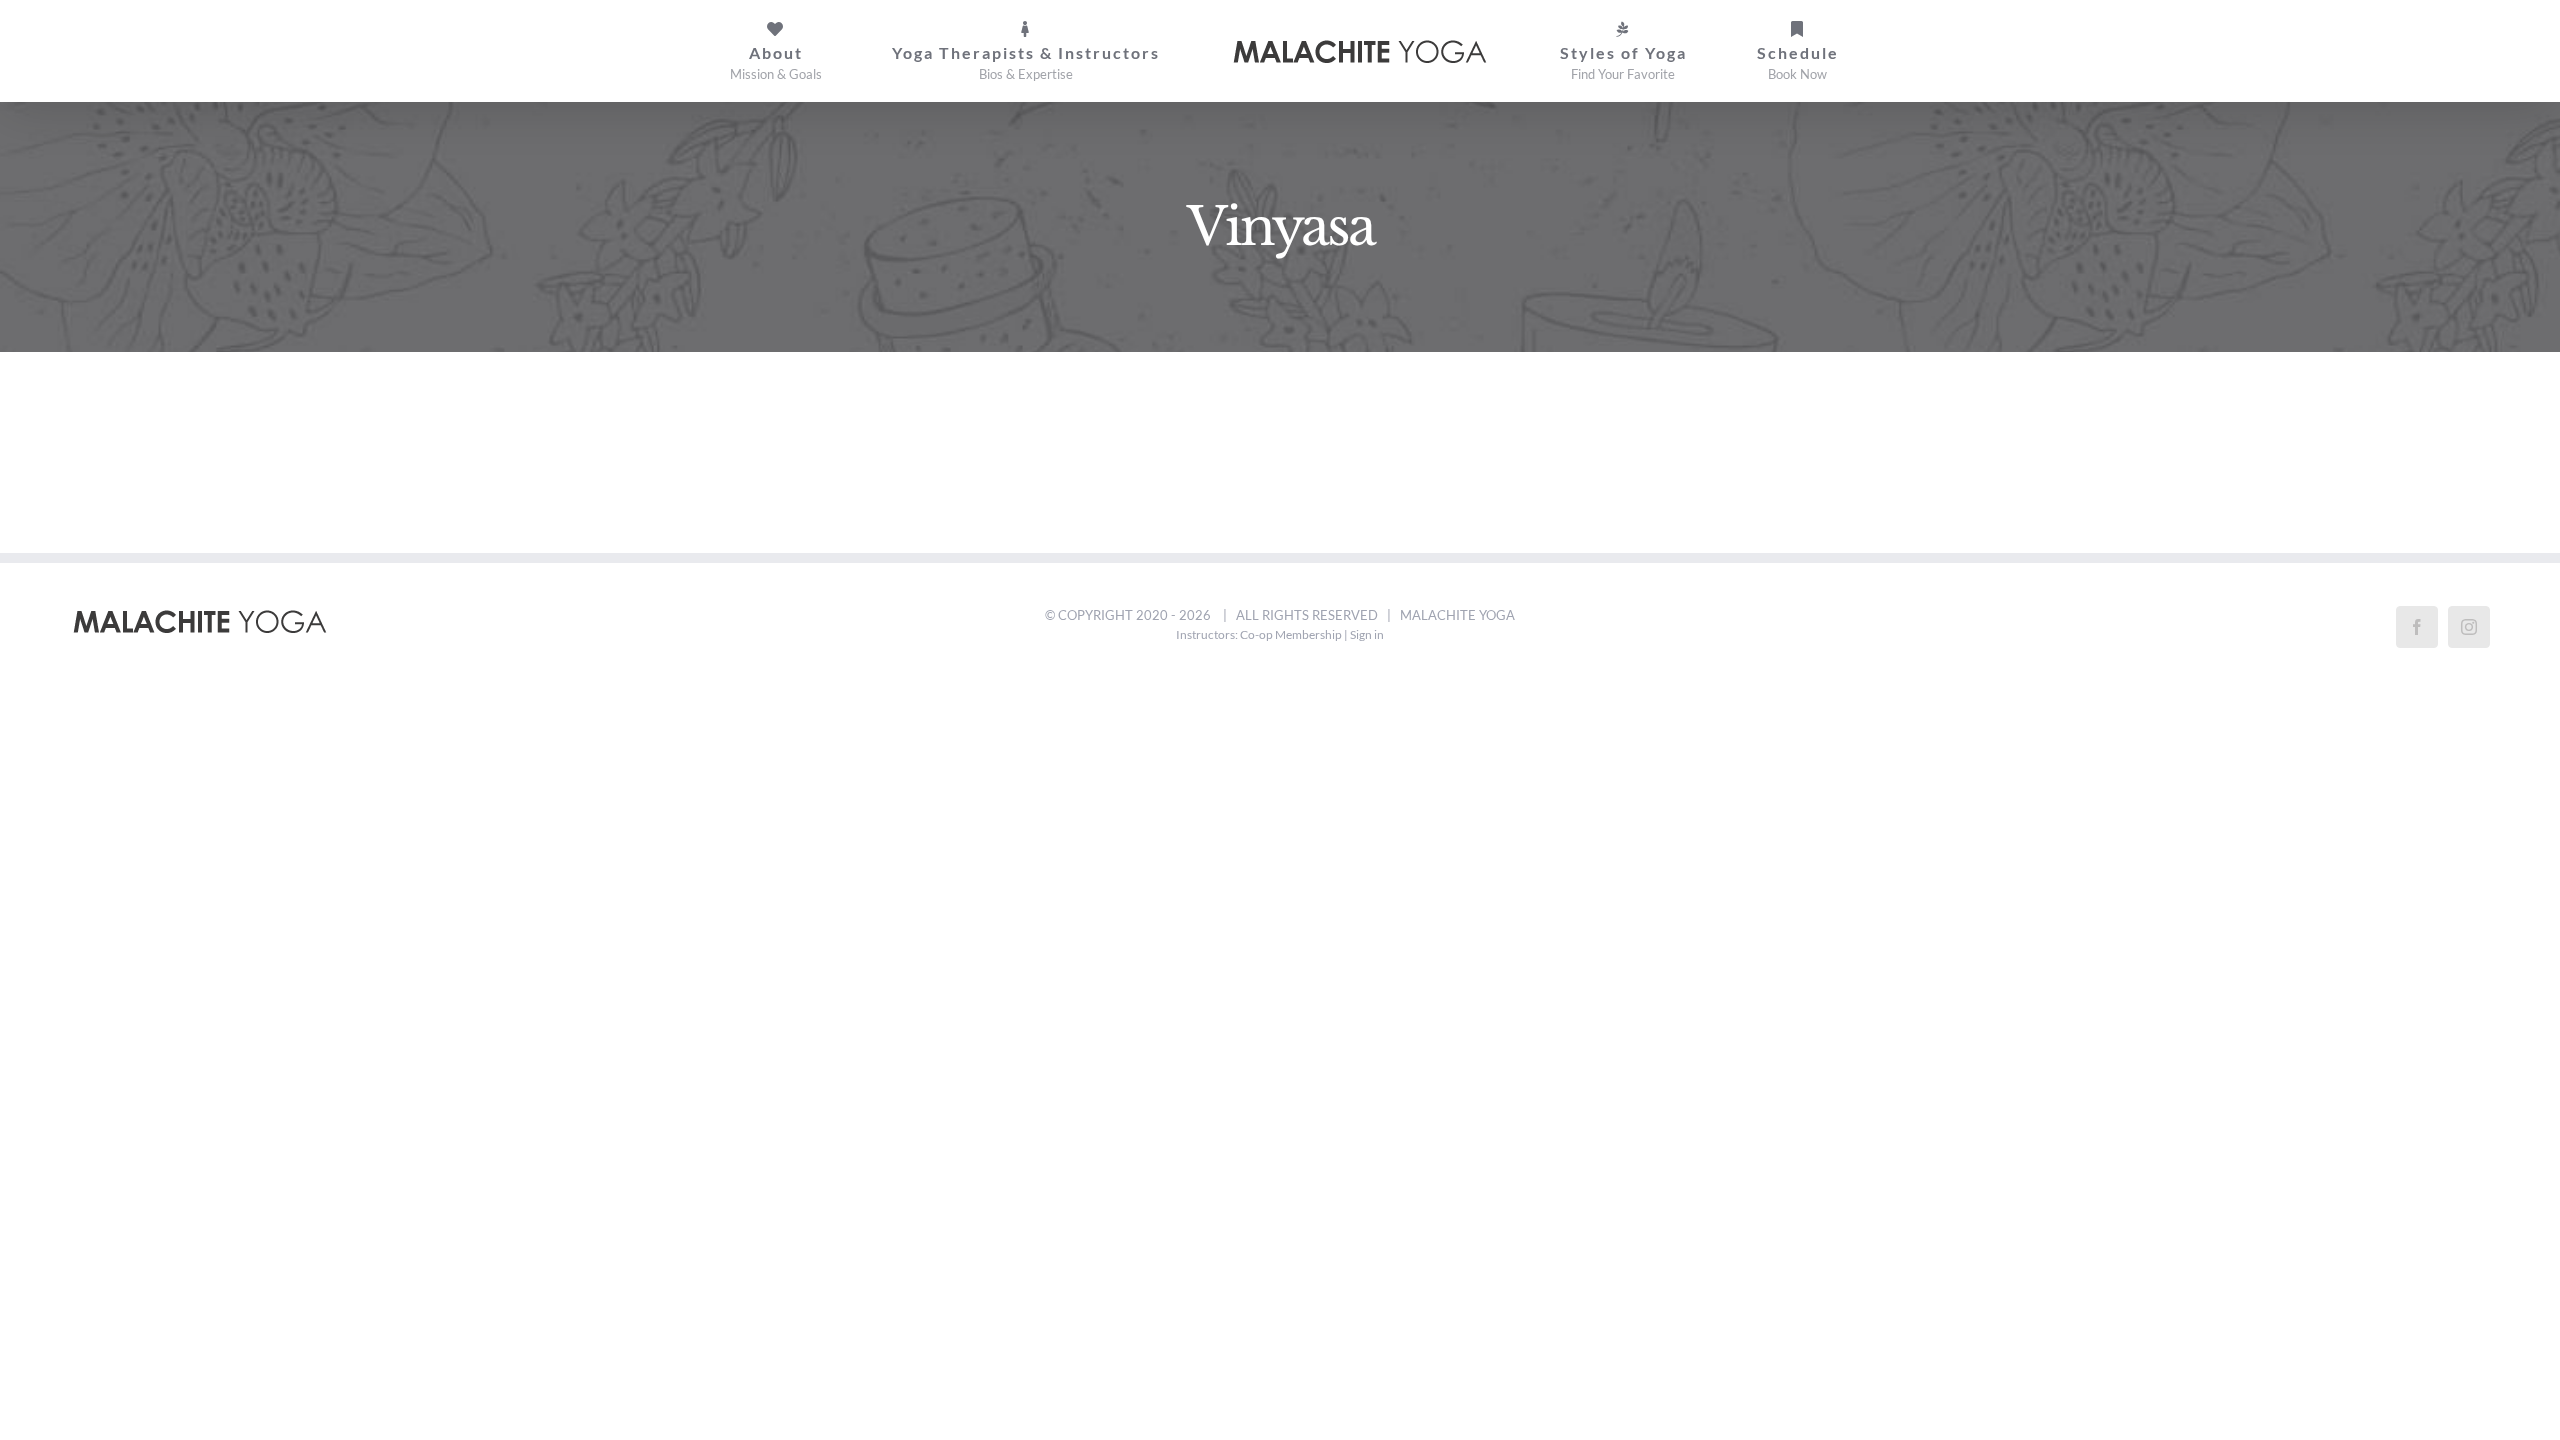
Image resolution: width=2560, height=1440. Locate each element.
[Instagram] (2469, 627)
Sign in (1367, 634)
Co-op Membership (1291, 634)
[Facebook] (2417, 627)
